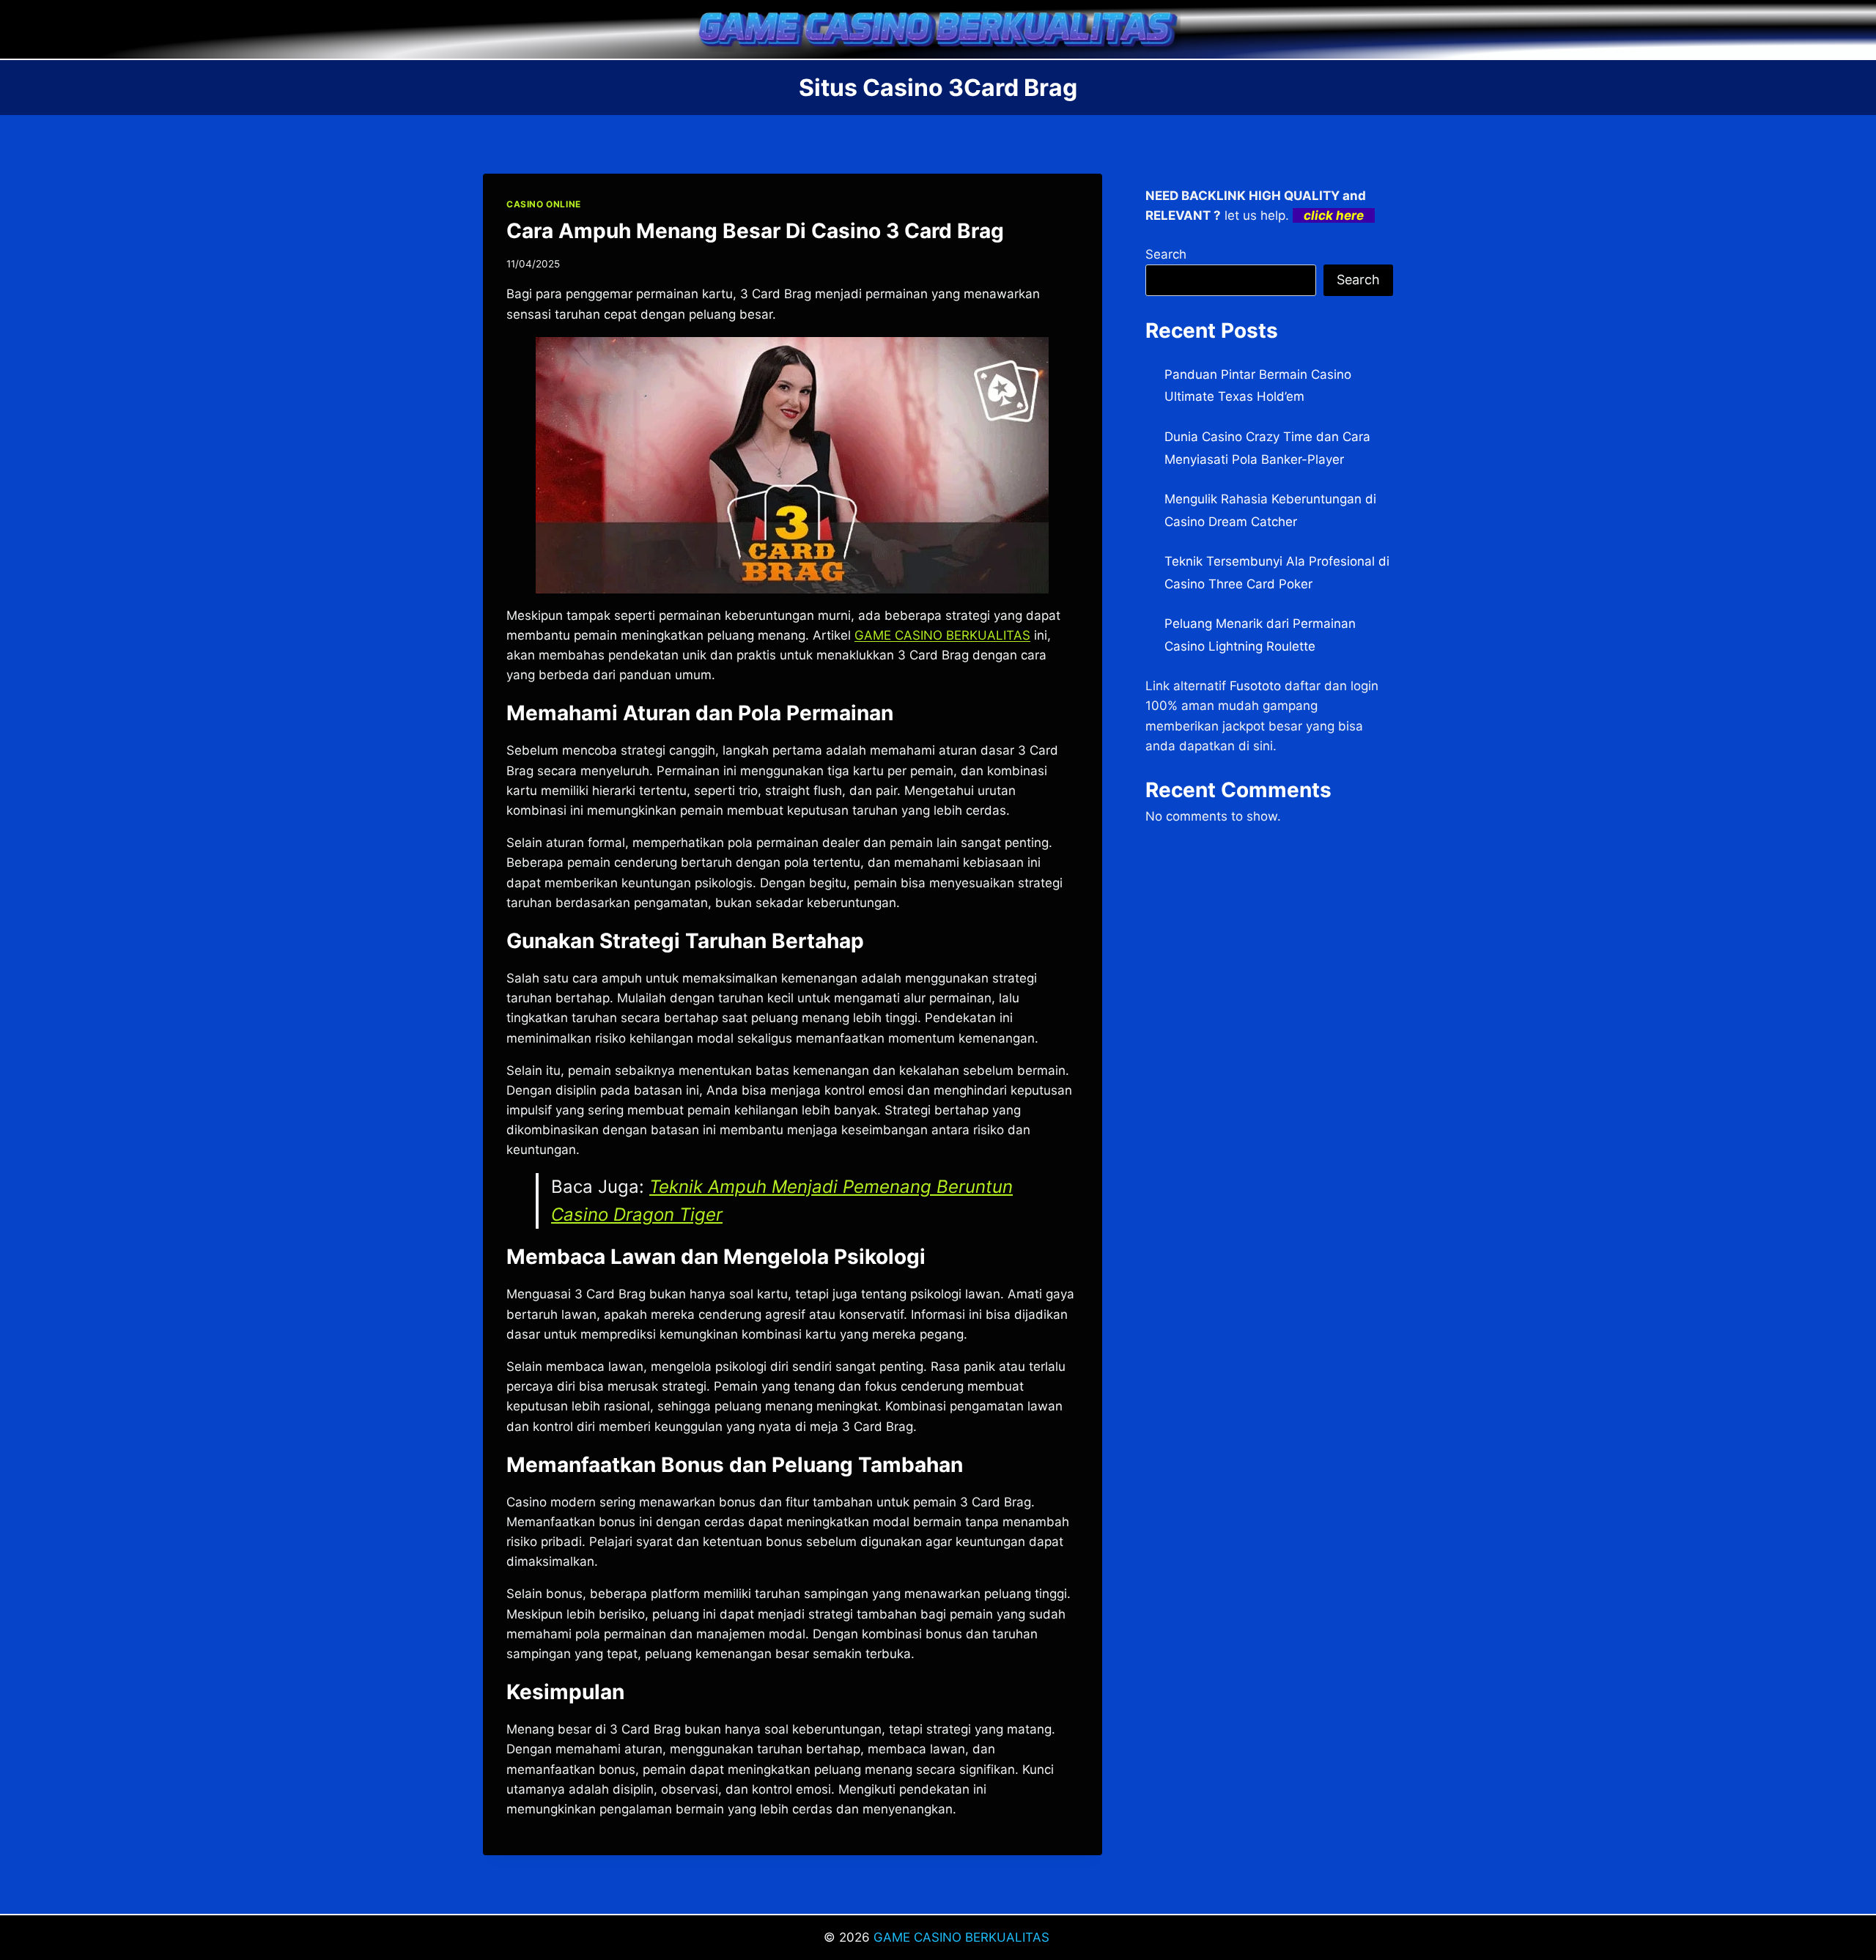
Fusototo (1255, 686)
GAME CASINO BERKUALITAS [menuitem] (942, 635)
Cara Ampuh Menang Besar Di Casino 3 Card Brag (755, 231)
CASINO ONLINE (544, 204)
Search (1166, 254)
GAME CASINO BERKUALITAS (963, 1937)
